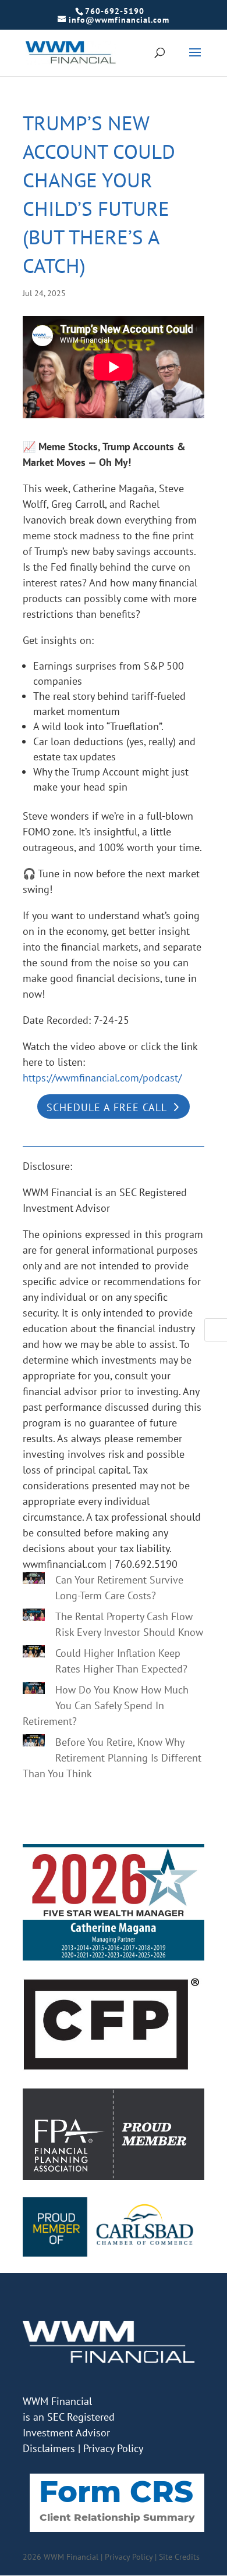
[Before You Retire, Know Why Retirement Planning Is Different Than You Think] (34, 1742)
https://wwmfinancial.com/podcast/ (102, 1078)
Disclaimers (49, 2448)
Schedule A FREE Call (107, 1107)
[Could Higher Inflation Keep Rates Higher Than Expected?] (34, 1653)
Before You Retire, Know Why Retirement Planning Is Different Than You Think (112, 1758)
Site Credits (179, 2557)
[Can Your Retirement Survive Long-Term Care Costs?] (34, 1580)
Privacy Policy (113, 2448)
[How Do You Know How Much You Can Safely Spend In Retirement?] (34, 1690)
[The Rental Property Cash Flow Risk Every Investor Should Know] (34, 1617)
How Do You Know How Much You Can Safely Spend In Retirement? (106, 1705)
